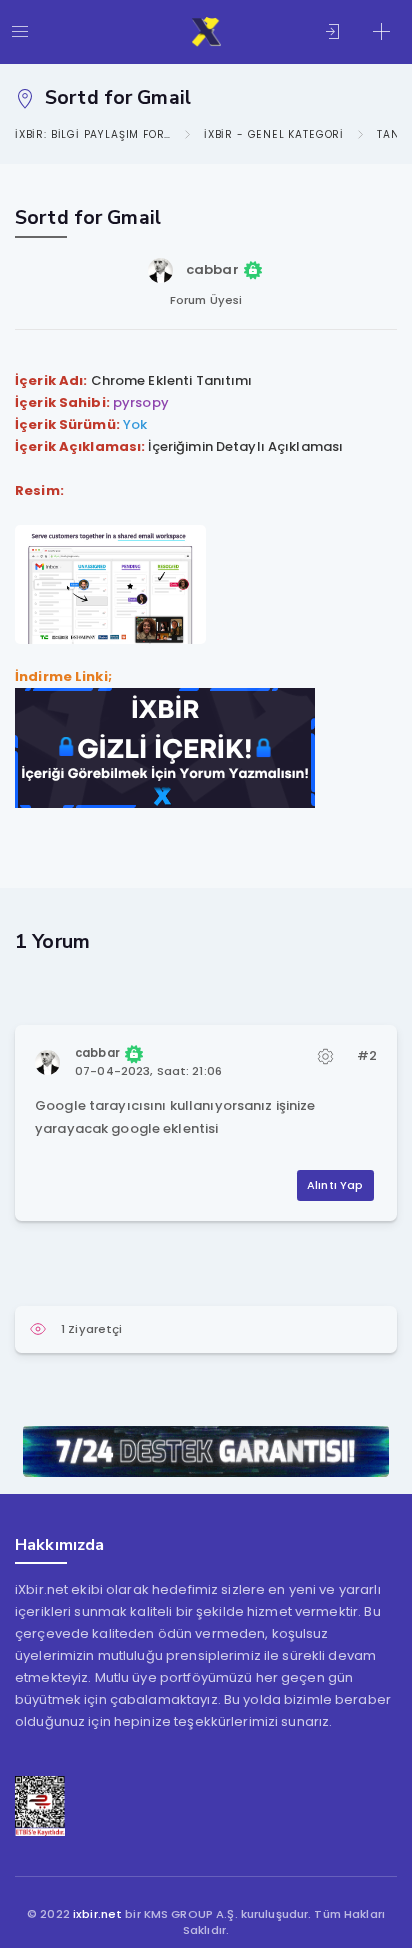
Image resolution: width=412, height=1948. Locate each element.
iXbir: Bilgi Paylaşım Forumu (93, 134)
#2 (367, 1055)
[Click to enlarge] (110, 583)
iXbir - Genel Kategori (274, 134)
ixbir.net (97, 1914)
